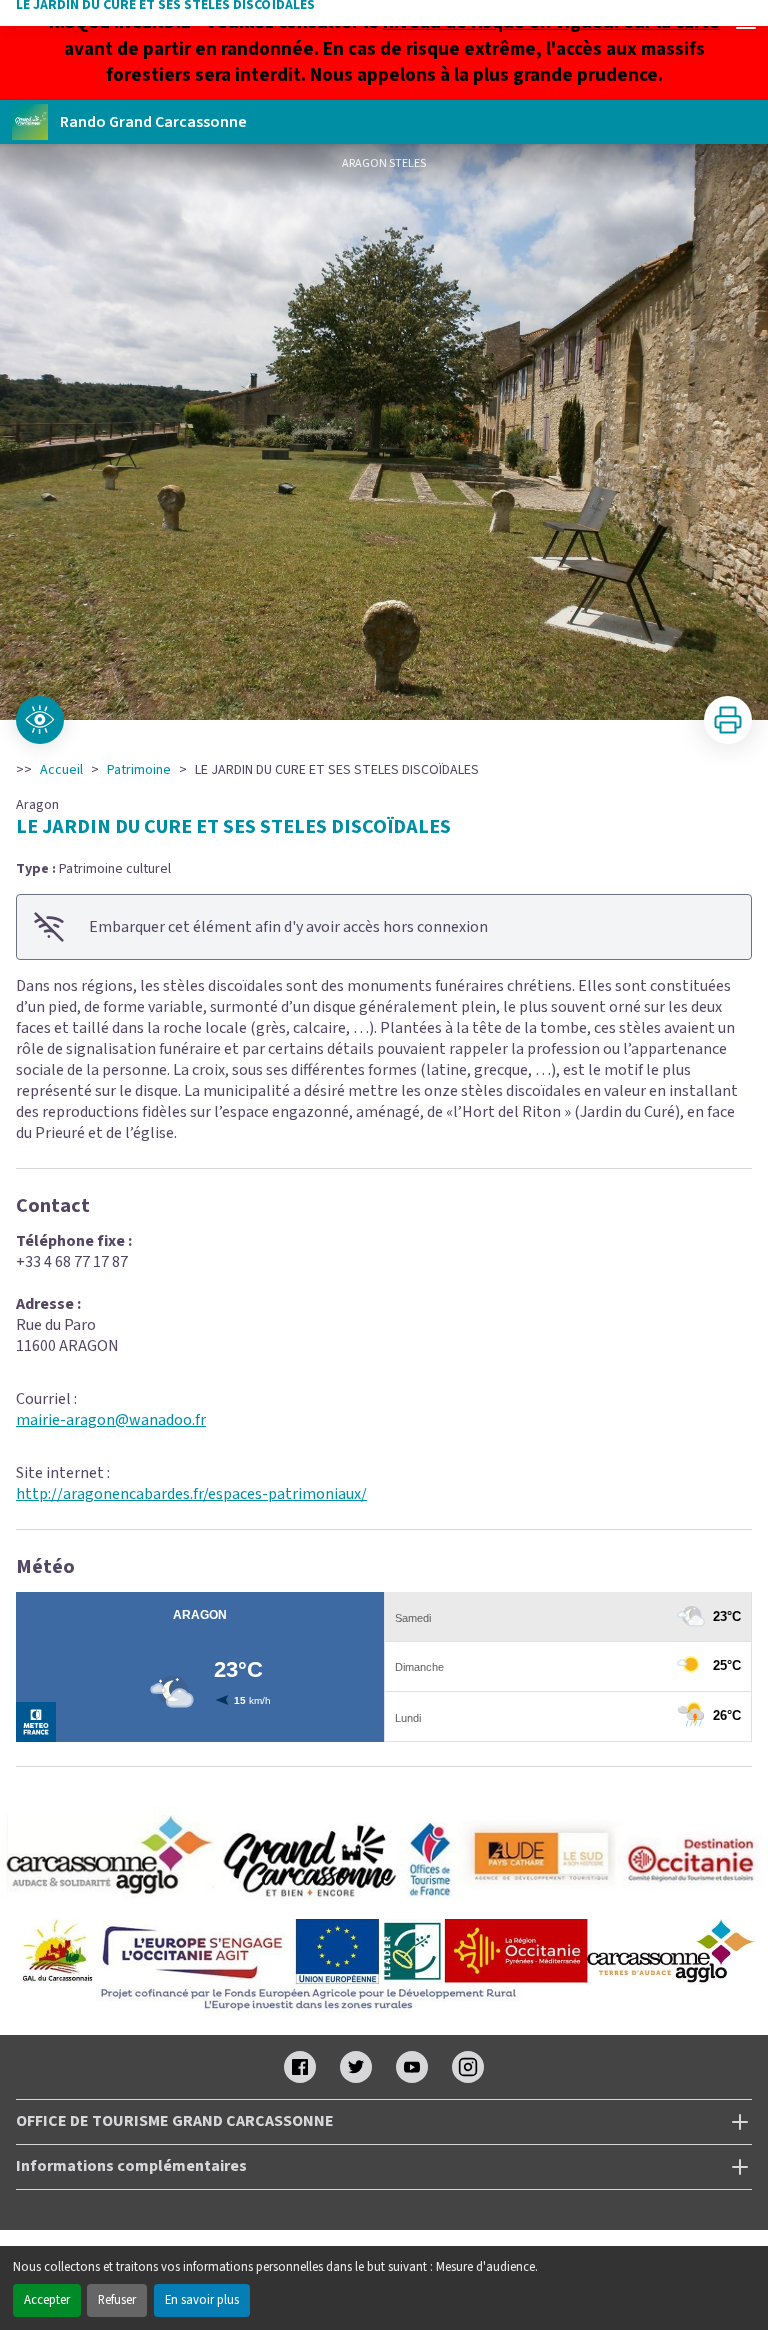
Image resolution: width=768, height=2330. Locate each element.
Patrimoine (139, 770)
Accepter (47, 2300)
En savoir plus (202, 2300)
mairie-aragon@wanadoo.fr (111, 1420)
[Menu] (746, 22)
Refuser (117, 2300)
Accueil (61, 770)
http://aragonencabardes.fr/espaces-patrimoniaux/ (191, 1494)
